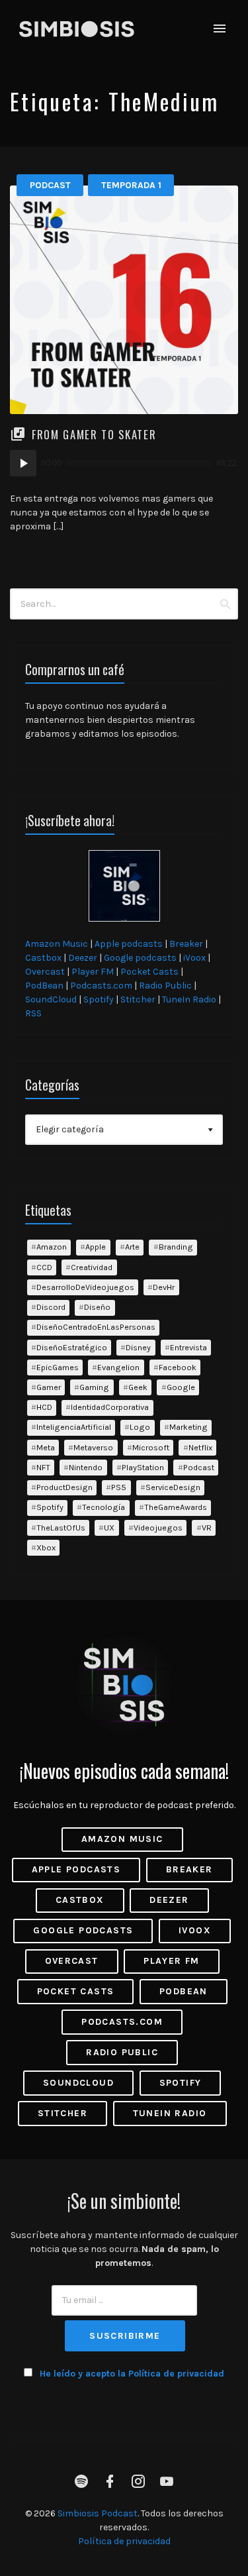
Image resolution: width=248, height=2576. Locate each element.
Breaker (186, 944)
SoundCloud (51, 999)
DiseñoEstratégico (72, 1347)
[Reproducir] (23, 463)
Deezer (83, 958)
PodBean (44, 986)
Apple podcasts (129, 944)
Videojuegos (158, 1528)
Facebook (178, 1367)
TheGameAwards (176, 1507)
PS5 (119, 1487)
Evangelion (118, 1367)
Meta (46, 1447)
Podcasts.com (101, 986)
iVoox (194, 958)
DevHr (164, 1287)
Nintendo (86, 1467)
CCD (44, 1267)
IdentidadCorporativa (110, 1407)
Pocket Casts (149, 972)
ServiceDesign (173, 1487)
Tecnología (103, 1507)
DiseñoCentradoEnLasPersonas (96, 1327)
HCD (44, 1407)
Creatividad (92, 1267)
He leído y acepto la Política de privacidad (132, 2374)
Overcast (45, 972)
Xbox (46, 1547)
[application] (124, 463)
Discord (51, 1307)
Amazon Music (57, 944)
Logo (140, 1427)
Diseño (97, 1307)
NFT (43, 1467)
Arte (132, 1247)
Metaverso (93, 1447)
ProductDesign (64, 1487)
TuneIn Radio (189, 999)
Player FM (93, 972)
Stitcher (138, 999)
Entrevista (188, 1347)
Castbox (43, 958)
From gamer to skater (94, 434)
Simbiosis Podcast (98, 2513)
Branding (176, 1247)
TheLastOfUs (61, 1528)
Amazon (52, 1247)
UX (109, 1528)
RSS (33, 1013)
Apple (96, 1247)
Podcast (50, 185)
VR (207, 1528)
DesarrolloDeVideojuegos (85, 1287)
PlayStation (143, 1467)
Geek (138, 1387)
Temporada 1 (131, 185)
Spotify (99, 999)
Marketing (188, 1427)
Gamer (49, 1387)
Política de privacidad (124, 2541)
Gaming (94, 1387)
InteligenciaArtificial (74, 1427)
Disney (138, 1347)
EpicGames (58, 1367)
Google (181, 1387)
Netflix (200, 1447)
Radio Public (165, 986)
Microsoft (151, 1447)
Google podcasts (140, 958)
